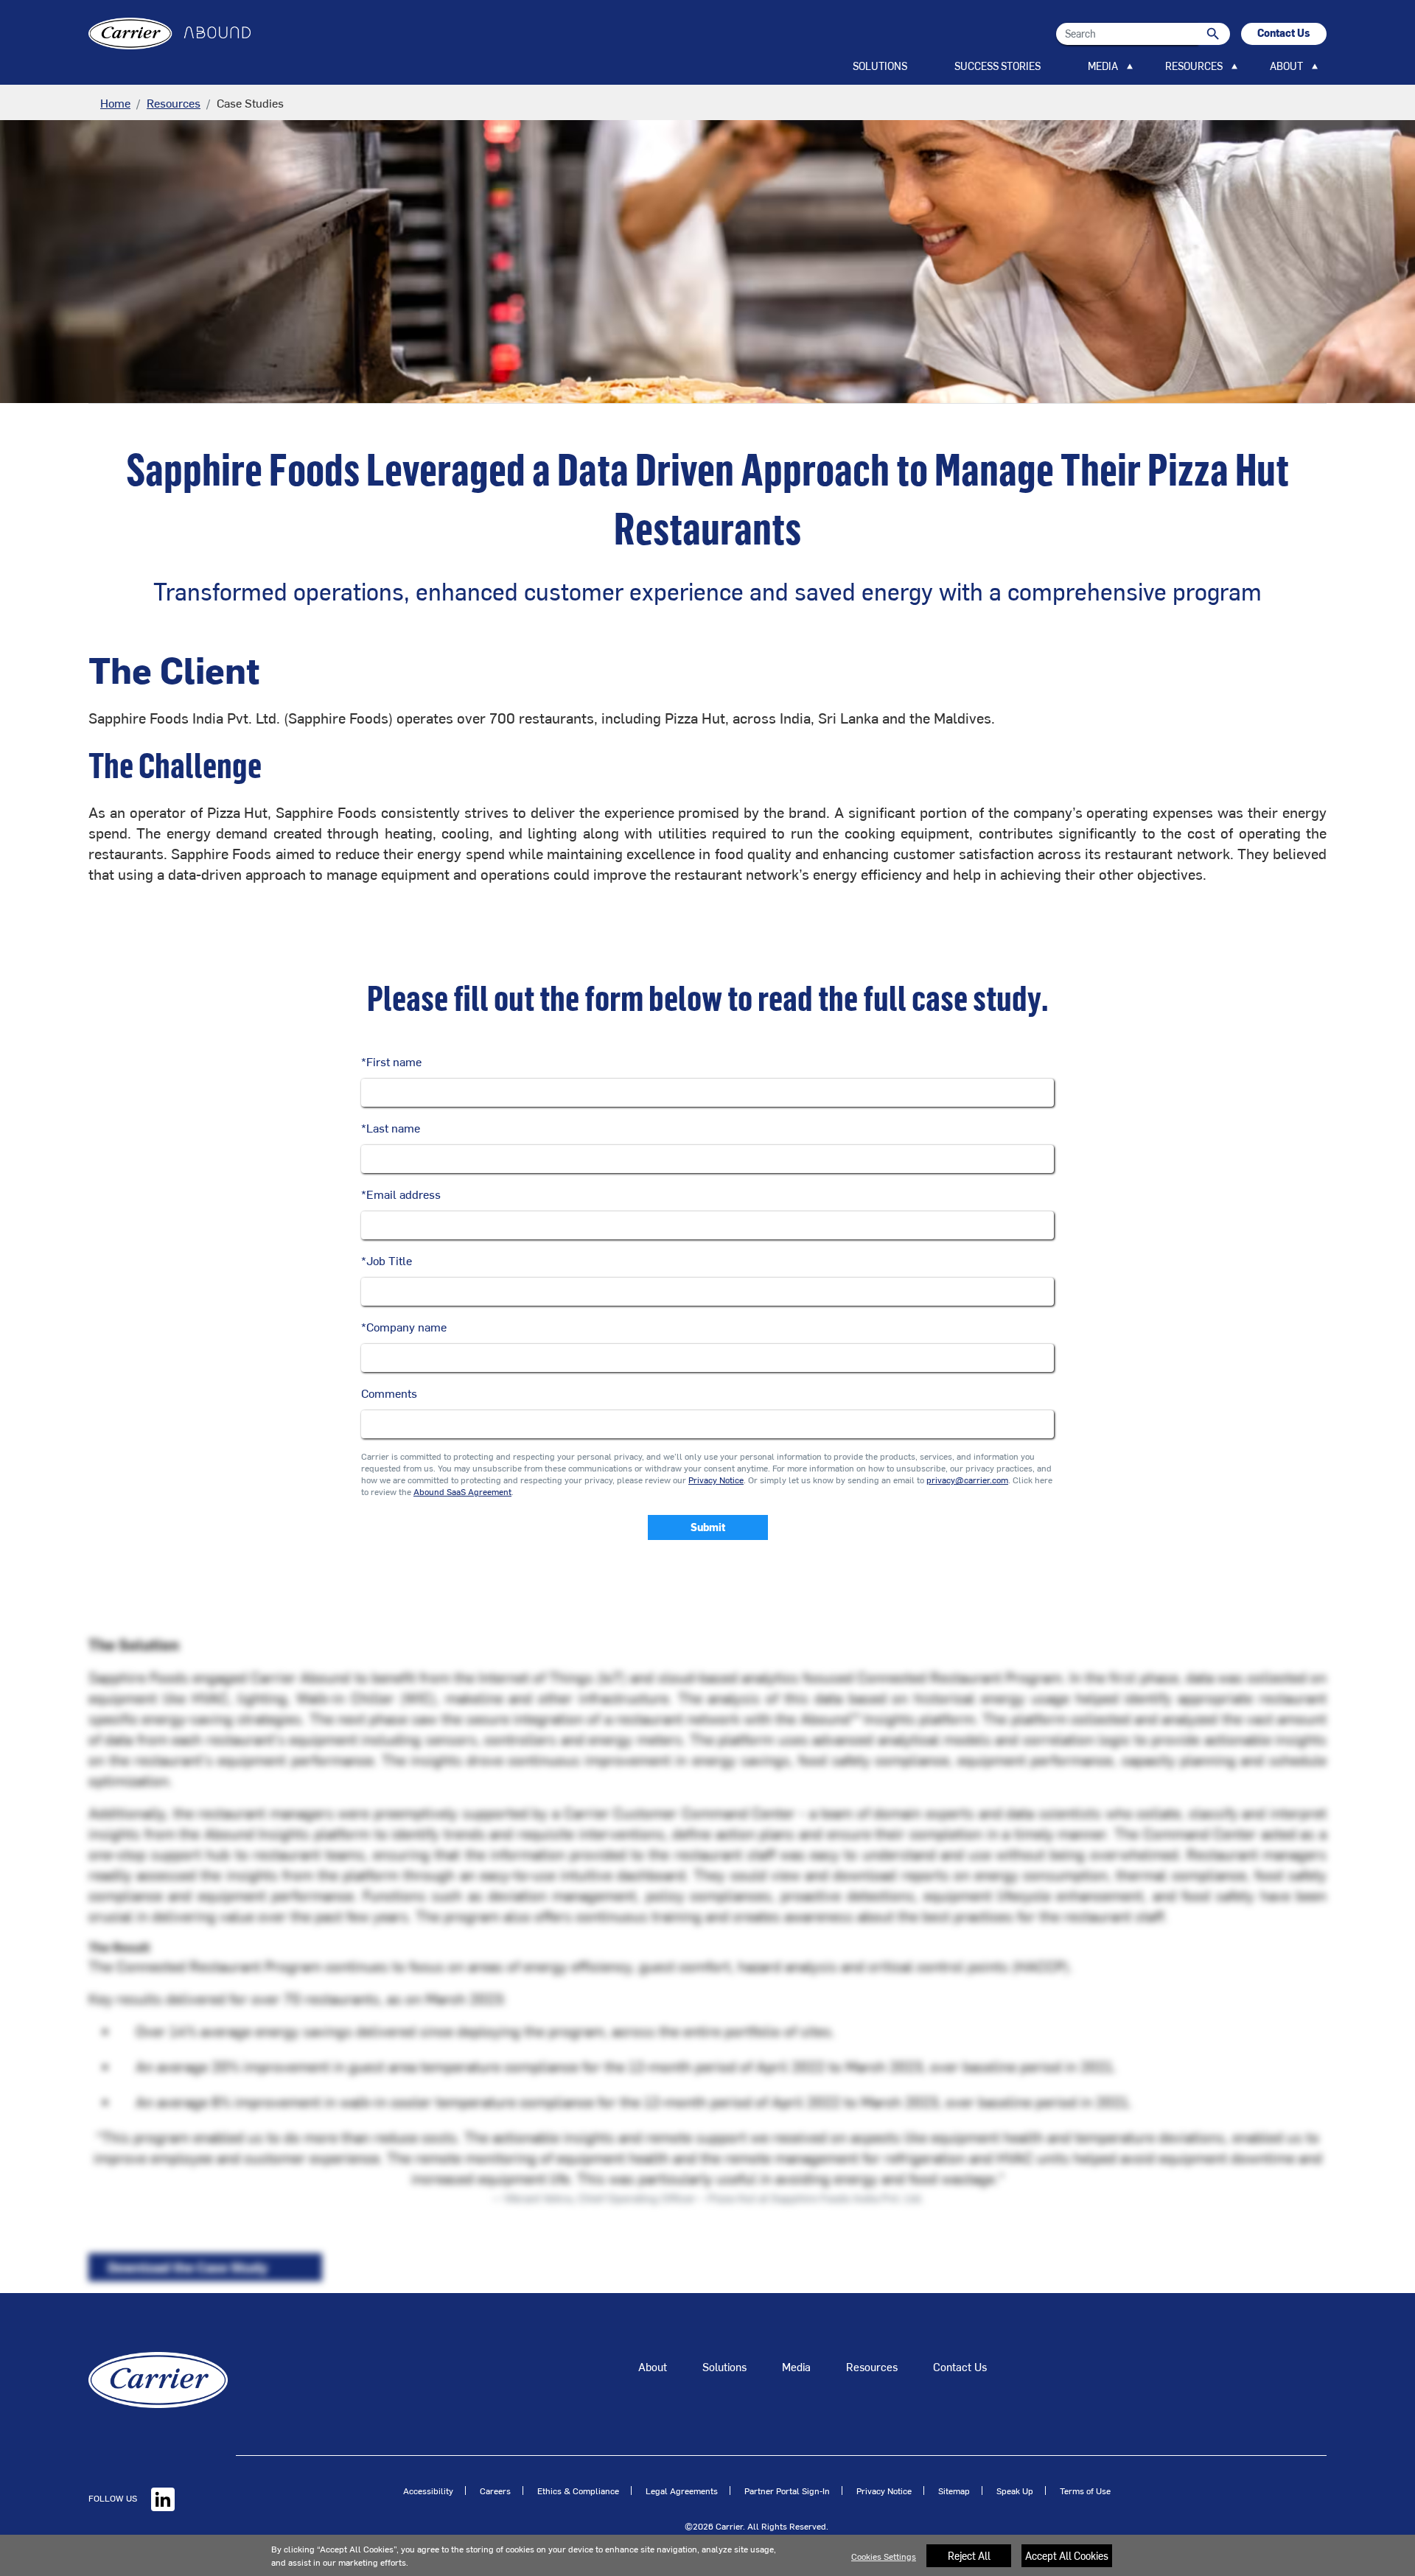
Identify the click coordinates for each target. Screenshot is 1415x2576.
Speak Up (1015, 2491)
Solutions (724, 2366)
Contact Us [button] (1284, 33)
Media (796, 2366)
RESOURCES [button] (1194, 66)
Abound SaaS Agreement (462, 1491)
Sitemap (954, 2491)
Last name (391, 1127)
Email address (401, 1194)
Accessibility (428, 2491)
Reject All (969, 2556)
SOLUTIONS (880, 66)
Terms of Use (1085, 2491)
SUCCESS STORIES (998, 66)
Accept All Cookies (1067, 2556)
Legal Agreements (682, 2491)
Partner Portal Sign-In (787, 2491)
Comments (389, 1393)
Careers (495, 2491)
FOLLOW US (114, 2498)
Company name (404, 1326)
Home (115, 102)
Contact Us (960, 2366)
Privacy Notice (716, 1480)
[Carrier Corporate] (158, 2378)
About (653, 2366)
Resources (174, 102)
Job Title (387, 1260)
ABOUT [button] (1286, 66)
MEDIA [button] (1103, 66)
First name (391, 1061)
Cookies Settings (884, 2556)
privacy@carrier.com (967, 1480)
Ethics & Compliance (578, 2491)
